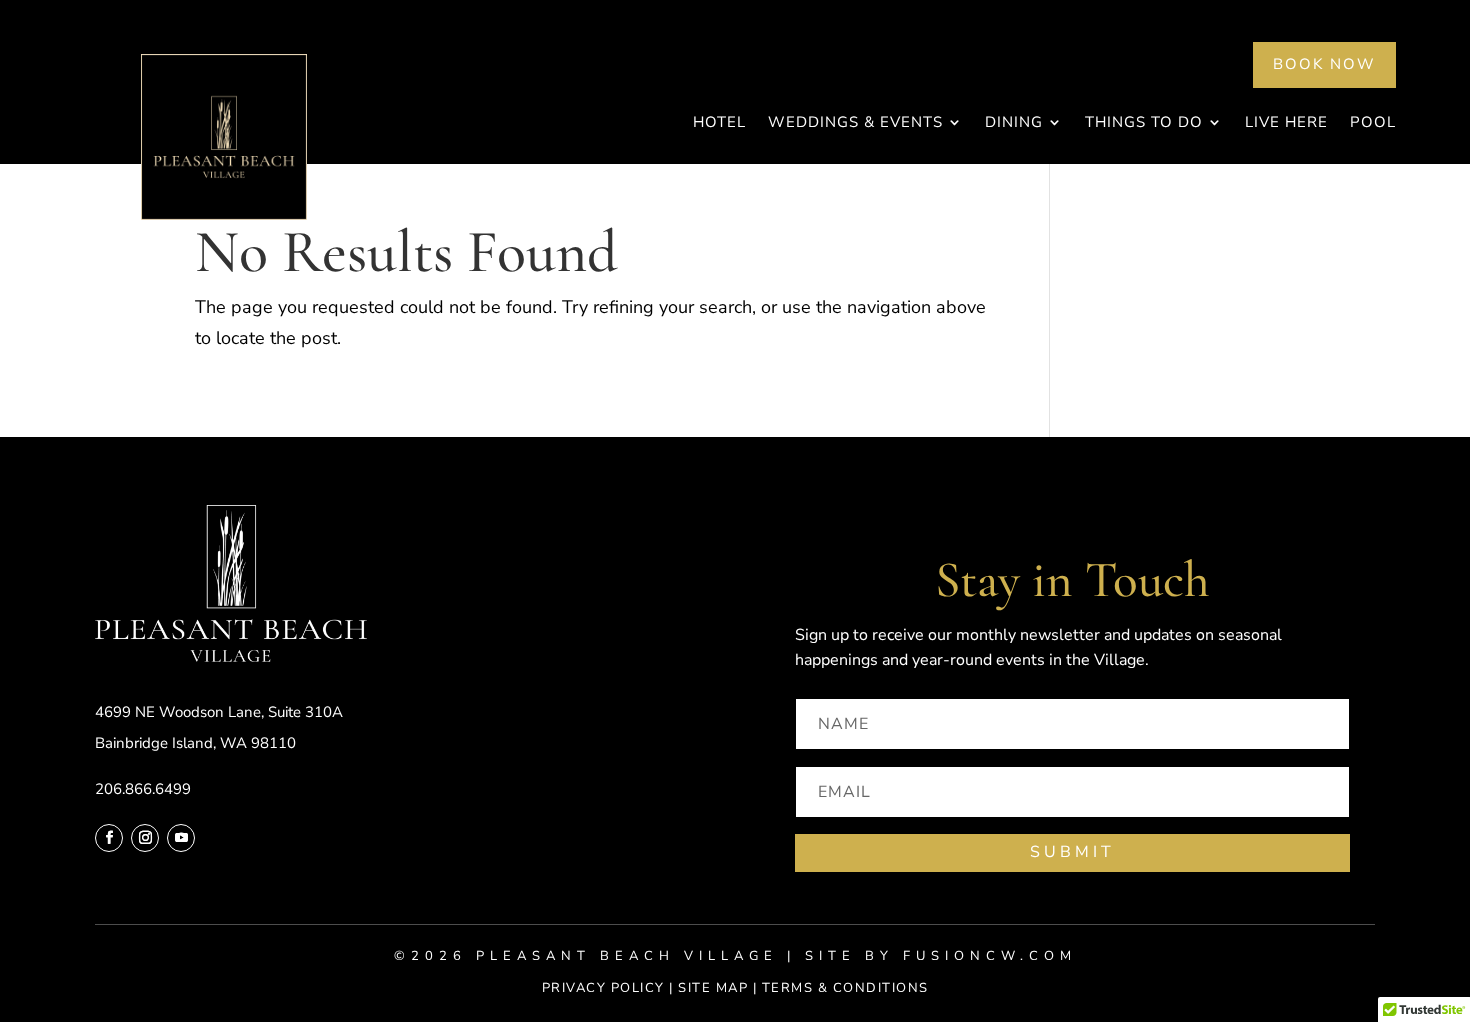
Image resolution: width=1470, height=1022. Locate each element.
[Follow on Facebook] (109, 838)
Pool (1373, 123)
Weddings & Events (855, 123)
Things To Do (1144, 123)
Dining (1014, 123)
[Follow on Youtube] (181, 838)
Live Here (1286, 123)
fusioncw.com (990, 956)
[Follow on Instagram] (145, 838)
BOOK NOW (1324, 64)
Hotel (719, 123)
